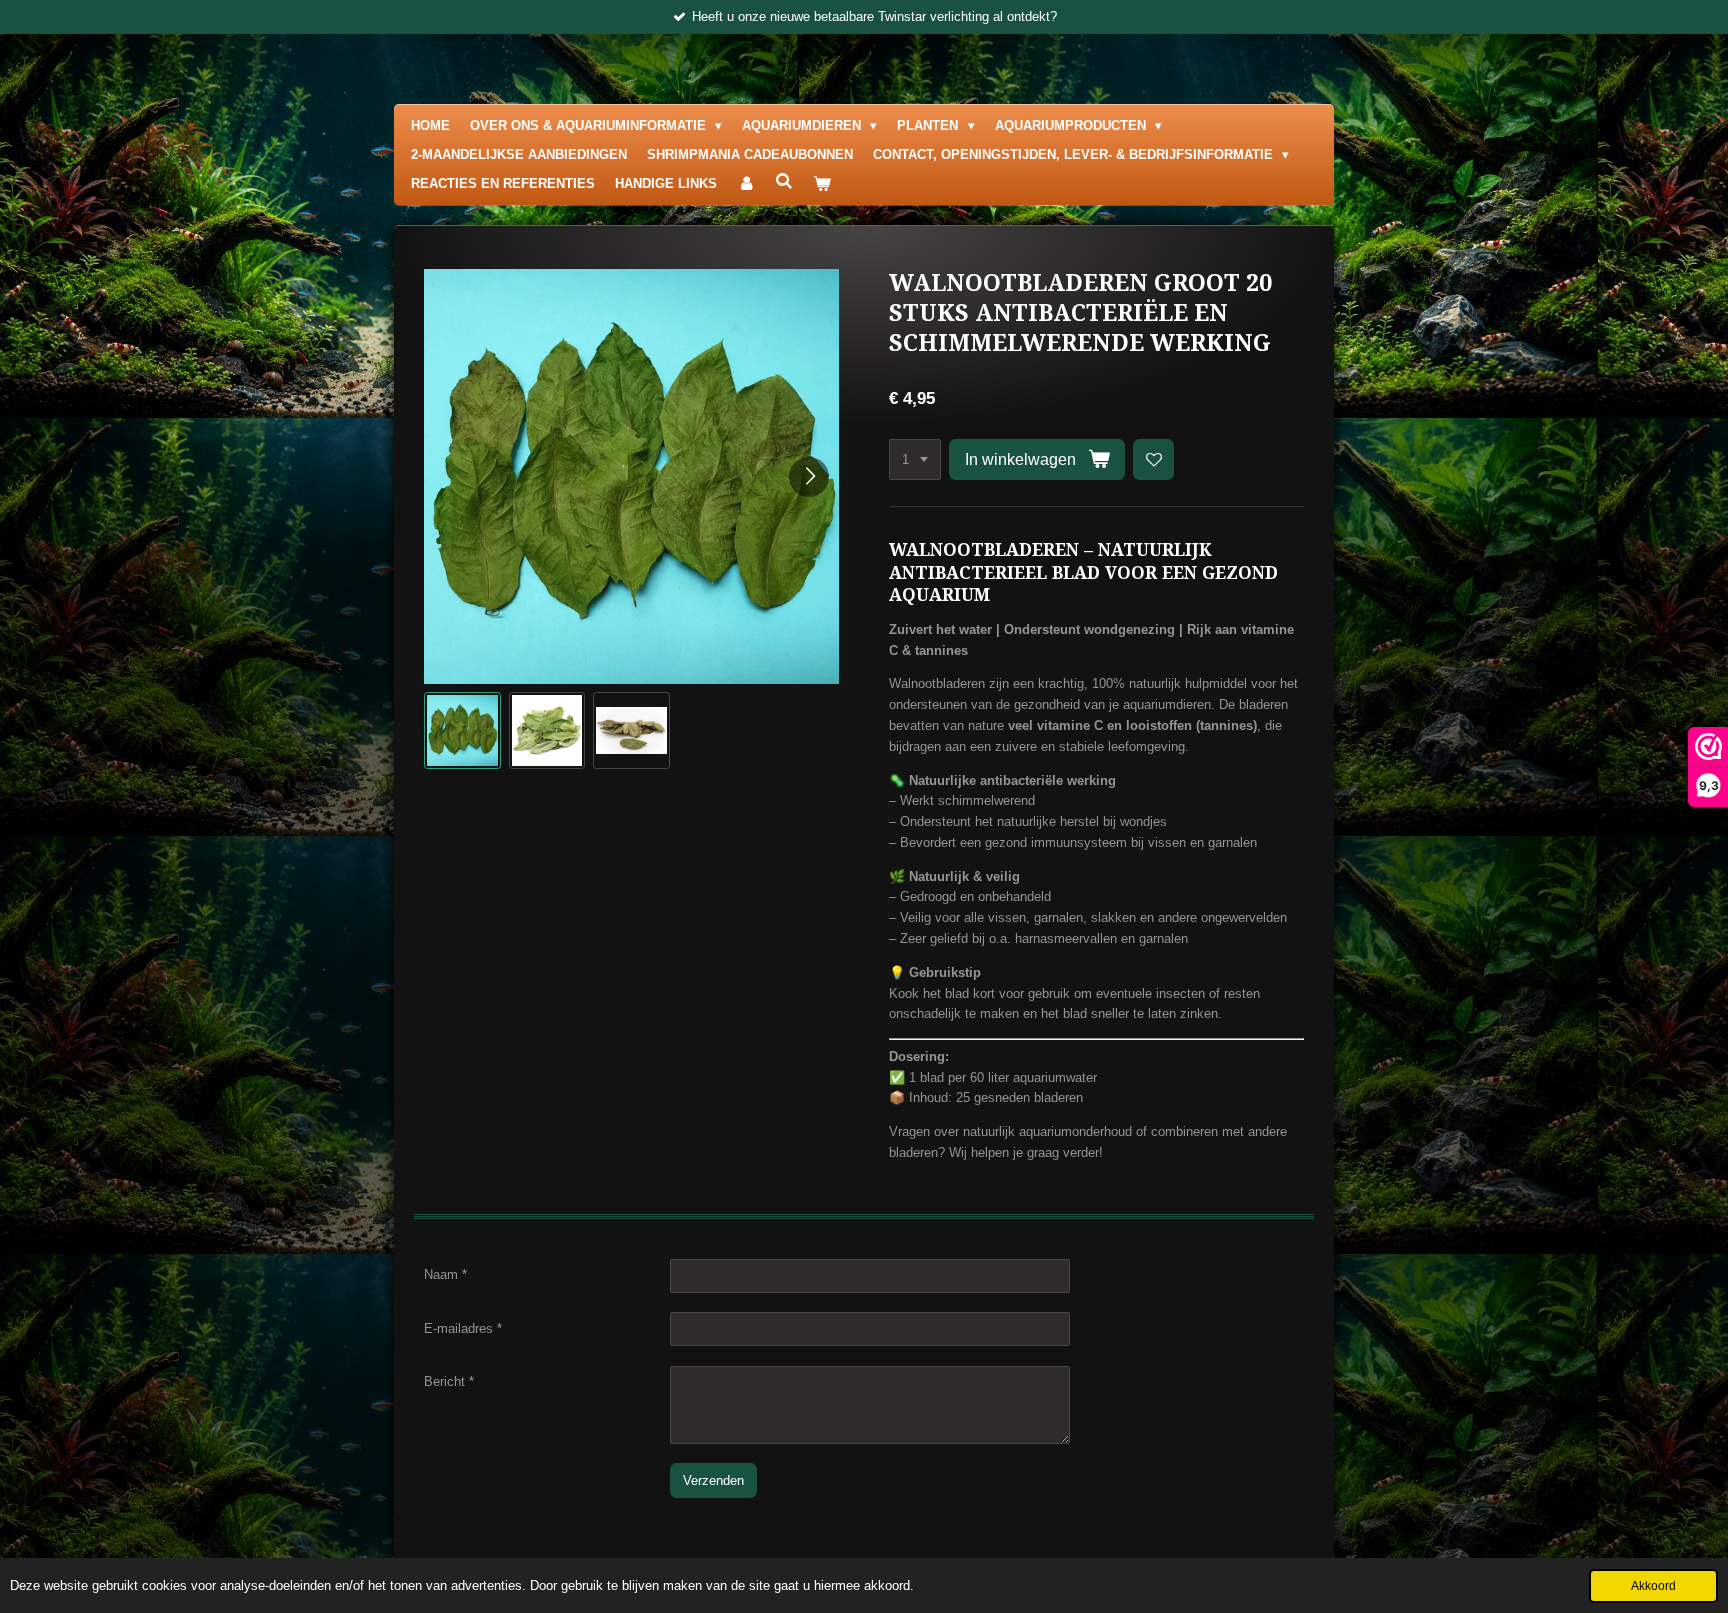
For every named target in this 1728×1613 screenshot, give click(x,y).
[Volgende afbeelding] (809, 477)
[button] (462, 730)
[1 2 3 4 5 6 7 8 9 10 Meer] (915, 459)
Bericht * (449, 1381)
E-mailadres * (463, 1328)
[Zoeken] (784, 181)
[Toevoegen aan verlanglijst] (1153, 459)
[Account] (746, 184)
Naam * (445, 1274)
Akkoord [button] (1653, 1585)
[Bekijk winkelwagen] (822, 184)
